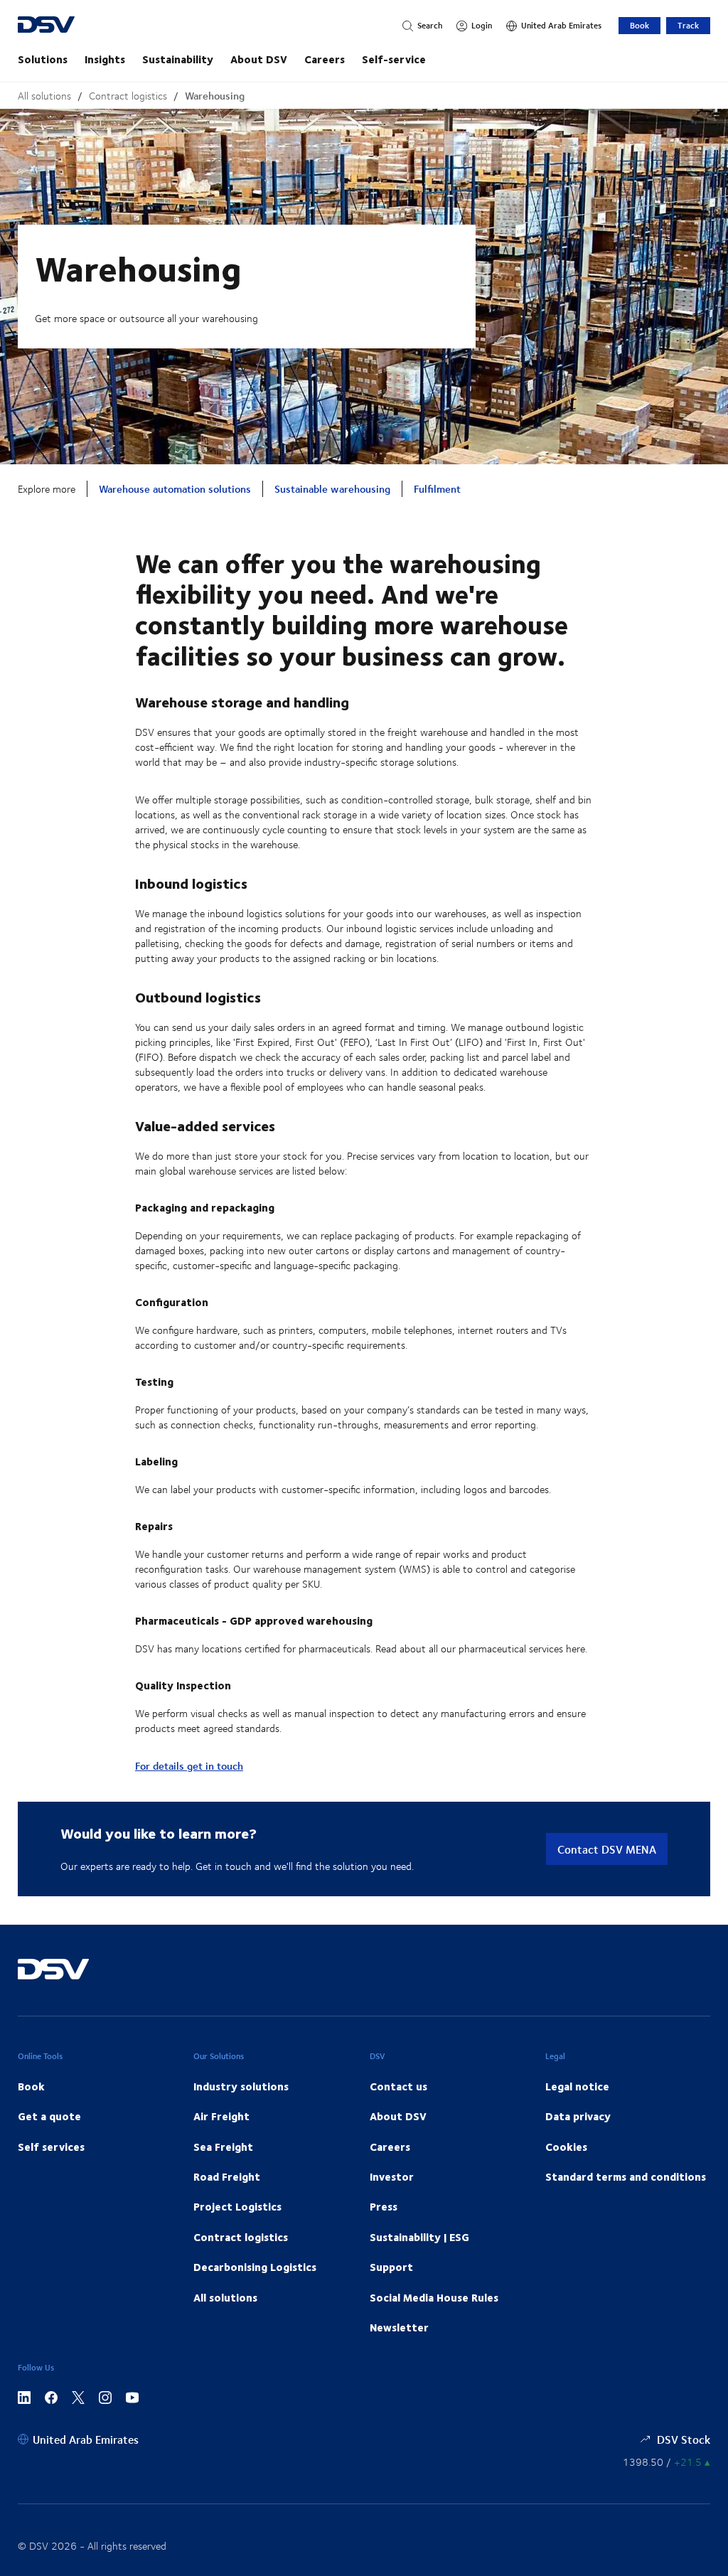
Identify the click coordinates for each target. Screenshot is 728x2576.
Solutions (43, 59)
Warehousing (215, 96)
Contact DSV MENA (607, 1849)
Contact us (398, 2086)
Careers (325, 59)
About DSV (259, 59)
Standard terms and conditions (626, 2176)
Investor (392, 2176)
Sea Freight (223, 2147)
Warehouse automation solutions (175, 489)
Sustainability (178, 59)
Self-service (394, 59)
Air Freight (221, 2116)
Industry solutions (241, 2086)
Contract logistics (128, 96)
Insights (105, 59)
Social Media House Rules (434, 2297)
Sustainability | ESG (419, 2237)
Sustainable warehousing (332, 489)
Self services (51, 2147)
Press (384, 2206)
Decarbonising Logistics (255, 2267)
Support (391, 2267)
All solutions (44, 96)
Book (639, 25)
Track (688, 25)
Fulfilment (437, 489)
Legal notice (577, 2086)
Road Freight (227, 2176)
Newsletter (399, 2327)
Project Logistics (237, 2206)
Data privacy (578, 2116)
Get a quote (49, 2116)
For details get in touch (189, 1766)
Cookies (566, 2147)
